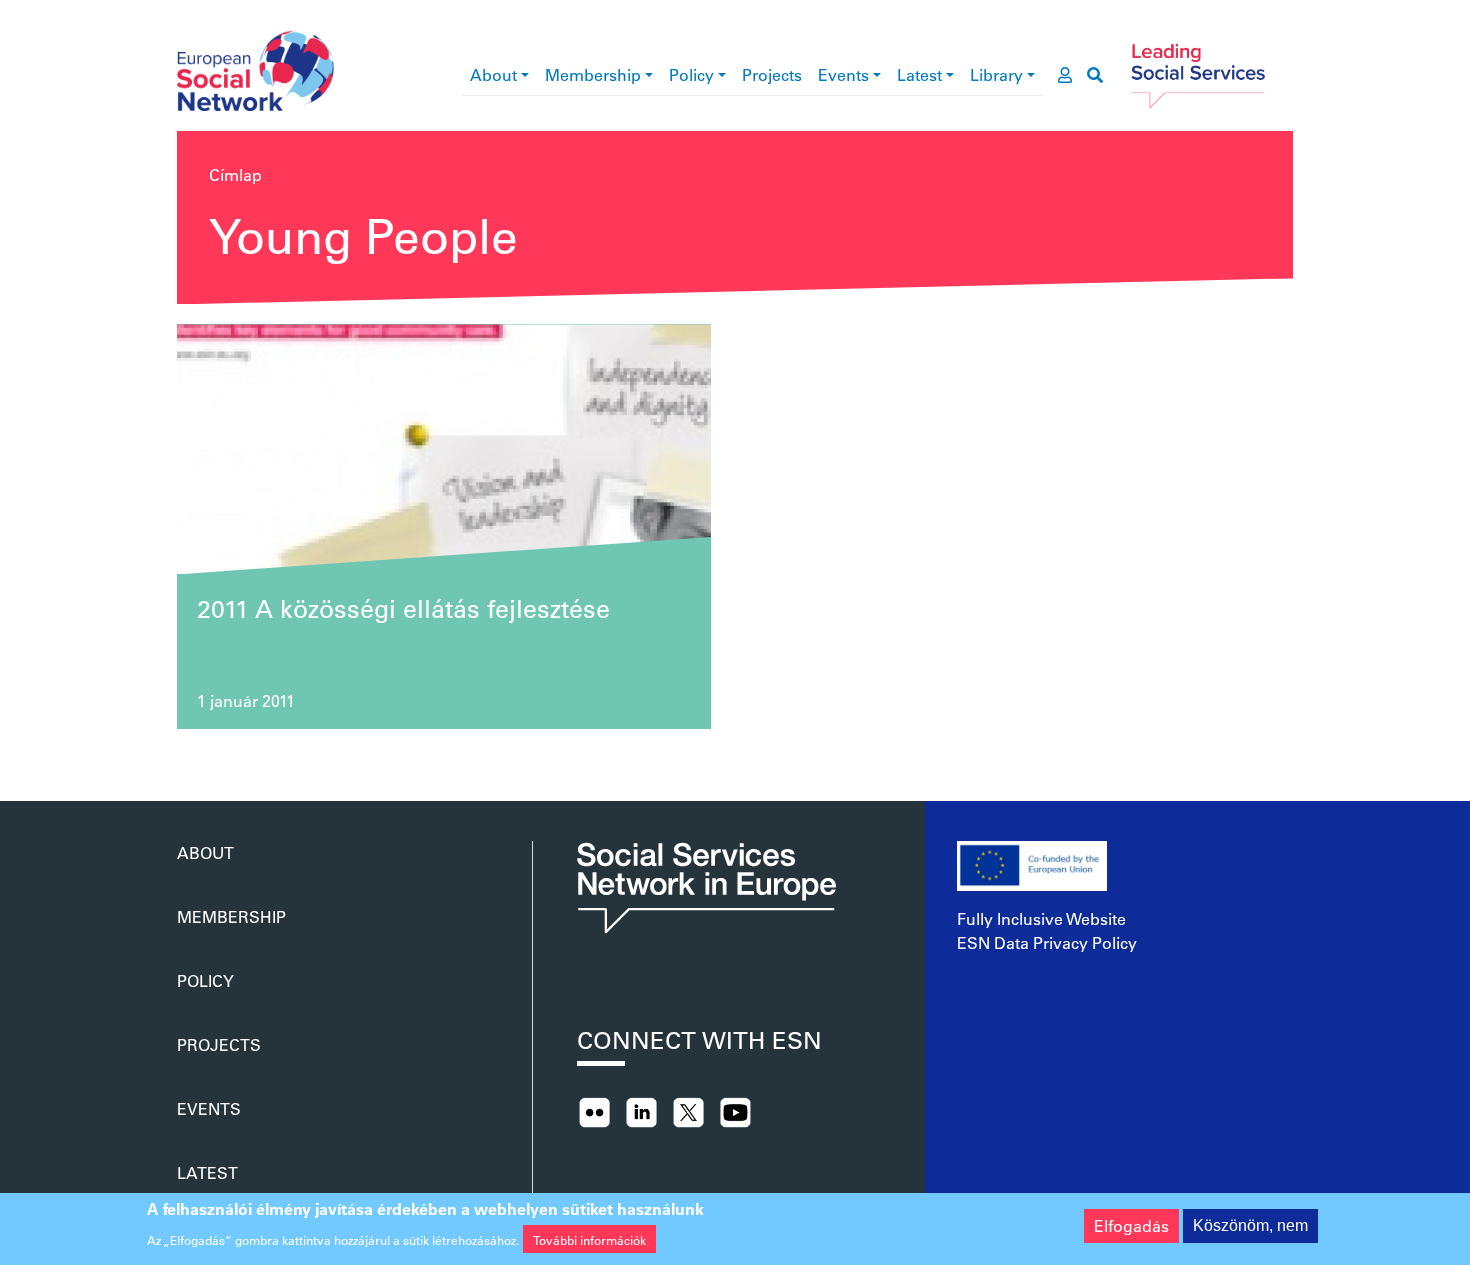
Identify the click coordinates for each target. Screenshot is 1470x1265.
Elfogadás (1131, 1225)
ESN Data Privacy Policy (1047, 942)
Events (843, 74)
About (493, 74)
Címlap (235, 174)
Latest (919, 74)
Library (996, 74)
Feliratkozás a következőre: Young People (185, 753)
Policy (691, 74)
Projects (772, 74)
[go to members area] (1065, 75)
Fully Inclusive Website (1041, 918)
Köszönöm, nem (1250, 1225)
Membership (593, 74)
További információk (589, 1239)
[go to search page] (1095, 75)
